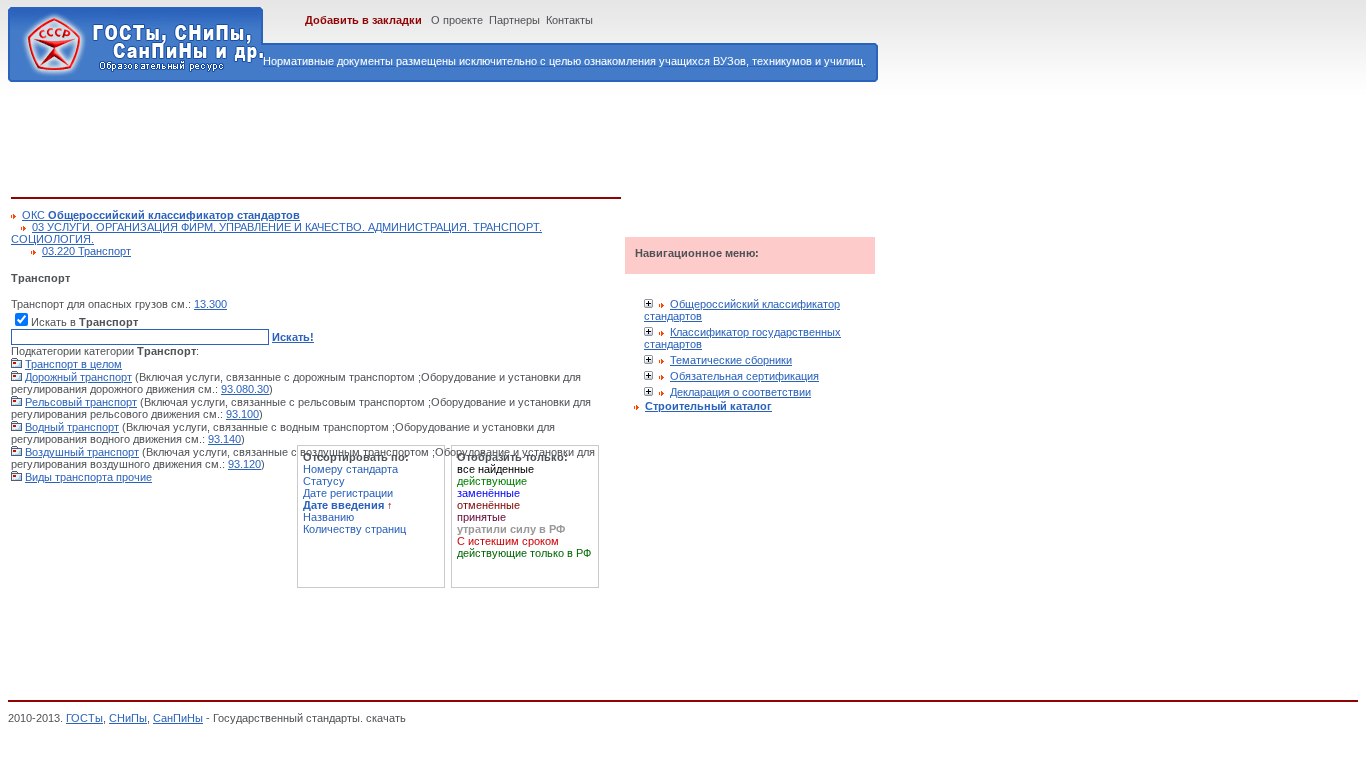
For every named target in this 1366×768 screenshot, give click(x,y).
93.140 (224, 439)
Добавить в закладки (363, 20)
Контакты (569, 20)
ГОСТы (84, 718)
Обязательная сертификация (744, 376)
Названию (328, 517)
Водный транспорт (72, 427)
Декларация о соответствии (740, 392)
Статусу (324, 481)
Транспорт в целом (73, 364)
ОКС (161, 215)
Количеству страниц (354, 529)
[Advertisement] (375, 136)
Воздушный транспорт (82, 452)
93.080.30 (245, 389)
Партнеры (514, 20)
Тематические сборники (731, 360)
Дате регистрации (348, 493)
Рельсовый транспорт (81, 402)
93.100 (242, 414)
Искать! (293, 337)
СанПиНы (178, 718)
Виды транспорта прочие (88, 477)
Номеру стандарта (350, 469)
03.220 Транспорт (86, 251)
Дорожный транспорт (78, 377)
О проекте (457, 20)
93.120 (244, 464)
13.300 (210, 304)
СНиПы (128, 718)
